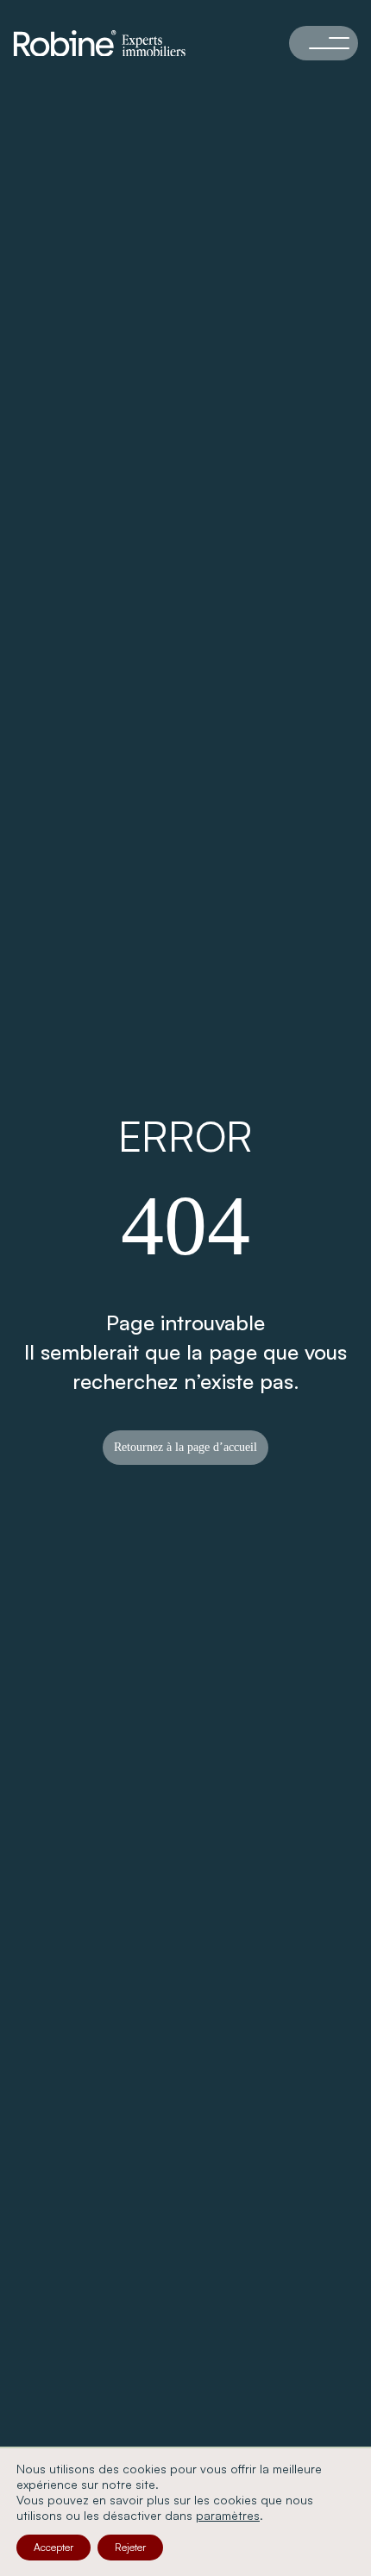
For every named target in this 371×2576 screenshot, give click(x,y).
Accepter (53, 2547)
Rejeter (130, 2547)
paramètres (228, 2515)
